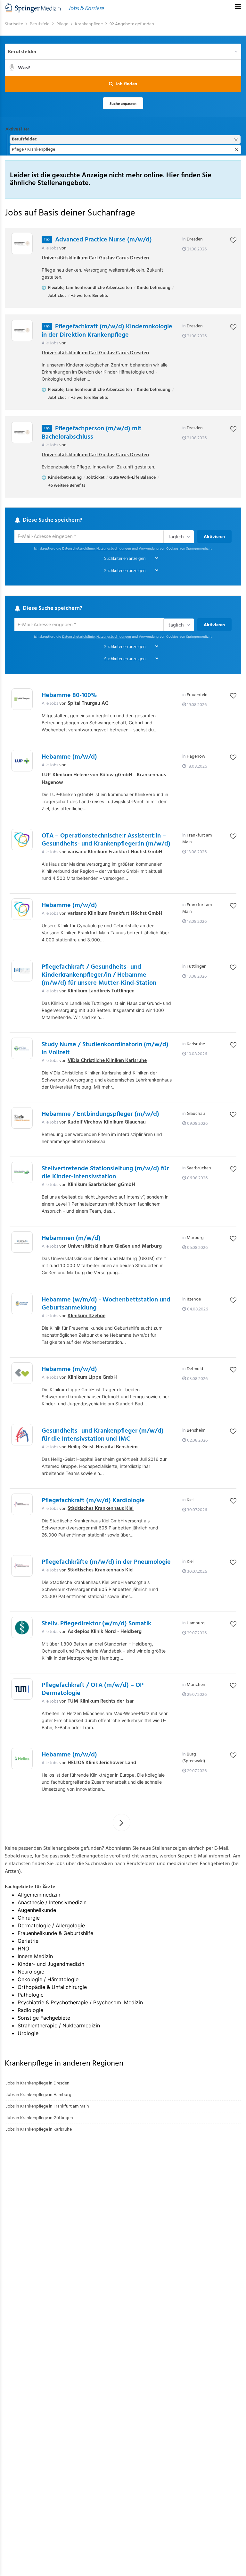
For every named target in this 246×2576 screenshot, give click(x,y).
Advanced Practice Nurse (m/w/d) (103, 240)
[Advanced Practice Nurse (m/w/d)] (22, 244)
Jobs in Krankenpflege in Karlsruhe (39, 2130)
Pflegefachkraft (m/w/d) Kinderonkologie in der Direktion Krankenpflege (107, 331)
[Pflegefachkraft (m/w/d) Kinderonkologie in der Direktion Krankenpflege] (22, 330)
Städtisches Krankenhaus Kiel (101, 1509)
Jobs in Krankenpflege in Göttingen (40, 2118)
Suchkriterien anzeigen (125, 559)
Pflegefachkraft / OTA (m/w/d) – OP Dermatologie (93, 1689)
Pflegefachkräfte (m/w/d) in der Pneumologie (106, 1562)
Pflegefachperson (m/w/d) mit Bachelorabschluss (92, 433)
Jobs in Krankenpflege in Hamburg (39, 2095)
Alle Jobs (50, 248)
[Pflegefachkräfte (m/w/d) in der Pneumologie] (22, 1566)
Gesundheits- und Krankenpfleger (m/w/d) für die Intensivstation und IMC (103, 1435)
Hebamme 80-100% (69, 695)
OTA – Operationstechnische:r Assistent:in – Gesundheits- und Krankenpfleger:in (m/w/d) (106, 840)
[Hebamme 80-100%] (22, 699)
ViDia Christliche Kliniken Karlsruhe (107, 1061)
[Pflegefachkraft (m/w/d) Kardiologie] (22, 1504)
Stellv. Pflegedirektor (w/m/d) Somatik (96, 1624)
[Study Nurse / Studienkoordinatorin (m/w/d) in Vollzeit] (22, 1048)
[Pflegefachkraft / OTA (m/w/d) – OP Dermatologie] (22, 1689)
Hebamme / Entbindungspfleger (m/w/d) (100, 1114)
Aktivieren (214, 537)
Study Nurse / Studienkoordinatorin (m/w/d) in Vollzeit (105, 1049)
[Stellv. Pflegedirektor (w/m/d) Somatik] (22, 1627)
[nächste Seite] (122, 1823)
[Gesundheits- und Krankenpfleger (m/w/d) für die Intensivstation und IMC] (22, 1435)
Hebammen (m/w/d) (71, 1238)
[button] (123, 84)
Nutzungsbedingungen (114, 549)
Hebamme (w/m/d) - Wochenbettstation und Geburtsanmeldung (106, 1304)
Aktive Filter (17, 129)
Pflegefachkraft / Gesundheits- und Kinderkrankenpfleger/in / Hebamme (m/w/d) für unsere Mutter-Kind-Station (99, 975)
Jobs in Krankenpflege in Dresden (38, 2083)
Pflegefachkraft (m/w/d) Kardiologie (93, 1501)
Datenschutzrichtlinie (78, 549)
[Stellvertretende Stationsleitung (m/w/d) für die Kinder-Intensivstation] (22, 1172)
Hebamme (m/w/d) (69, 757)
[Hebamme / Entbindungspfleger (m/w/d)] (22, 1118)
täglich (176, 537)
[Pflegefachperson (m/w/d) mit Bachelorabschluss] (22, 432)
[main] (123, 1081)
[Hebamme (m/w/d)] (22, 761)
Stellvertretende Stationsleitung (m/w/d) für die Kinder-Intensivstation (105, 1173)
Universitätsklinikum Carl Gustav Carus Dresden (95, 258)
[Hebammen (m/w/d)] (22, 1242)
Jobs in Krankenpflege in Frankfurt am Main (48, 2106)
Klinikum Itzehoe (86, 1316)
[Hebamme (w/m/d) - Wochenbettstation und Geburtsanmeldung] (22, 1304)
